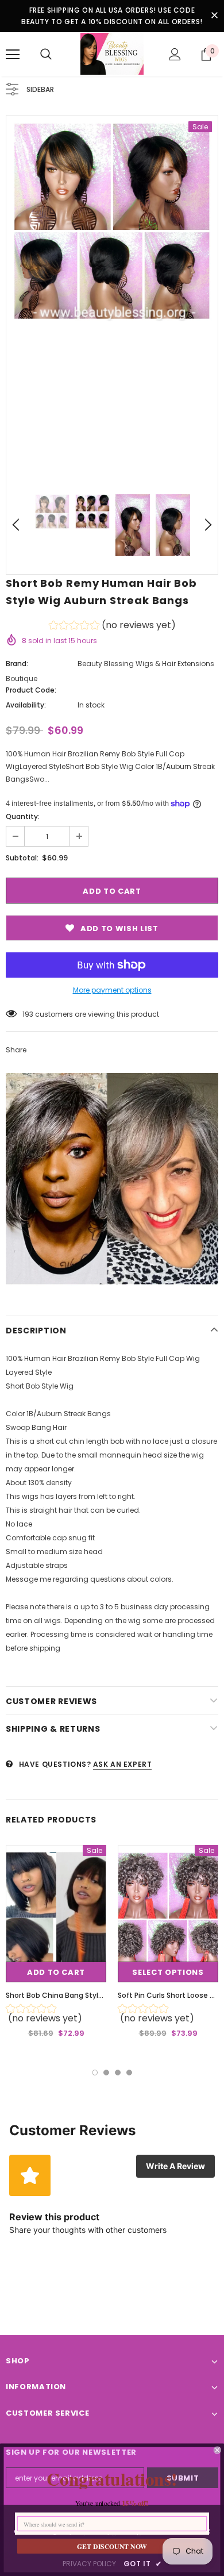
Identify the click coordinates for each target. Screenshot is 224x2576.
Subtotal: (22, 858)
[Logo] (112, 54)
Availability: (26, 705)
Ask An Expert (123, 1764)
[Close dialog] (217, 2450)
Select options (168, 1972)
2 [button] (106, 2073)
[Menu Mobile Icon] (13, 55)
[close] (214, 16)
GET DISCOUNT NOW (112, 2546)
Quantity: (23, 816)
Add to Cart (56, 1972)
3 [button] (118, 2073)
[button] (112, 627)
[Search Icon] (46, 55)
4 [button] (129, 2073)
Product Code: (31, 690)
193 (28, 1014)
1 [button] (95, 2073)
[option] (112, 221)
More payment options (112, 990)
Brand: (17, 664)
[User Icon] (175, 54)
